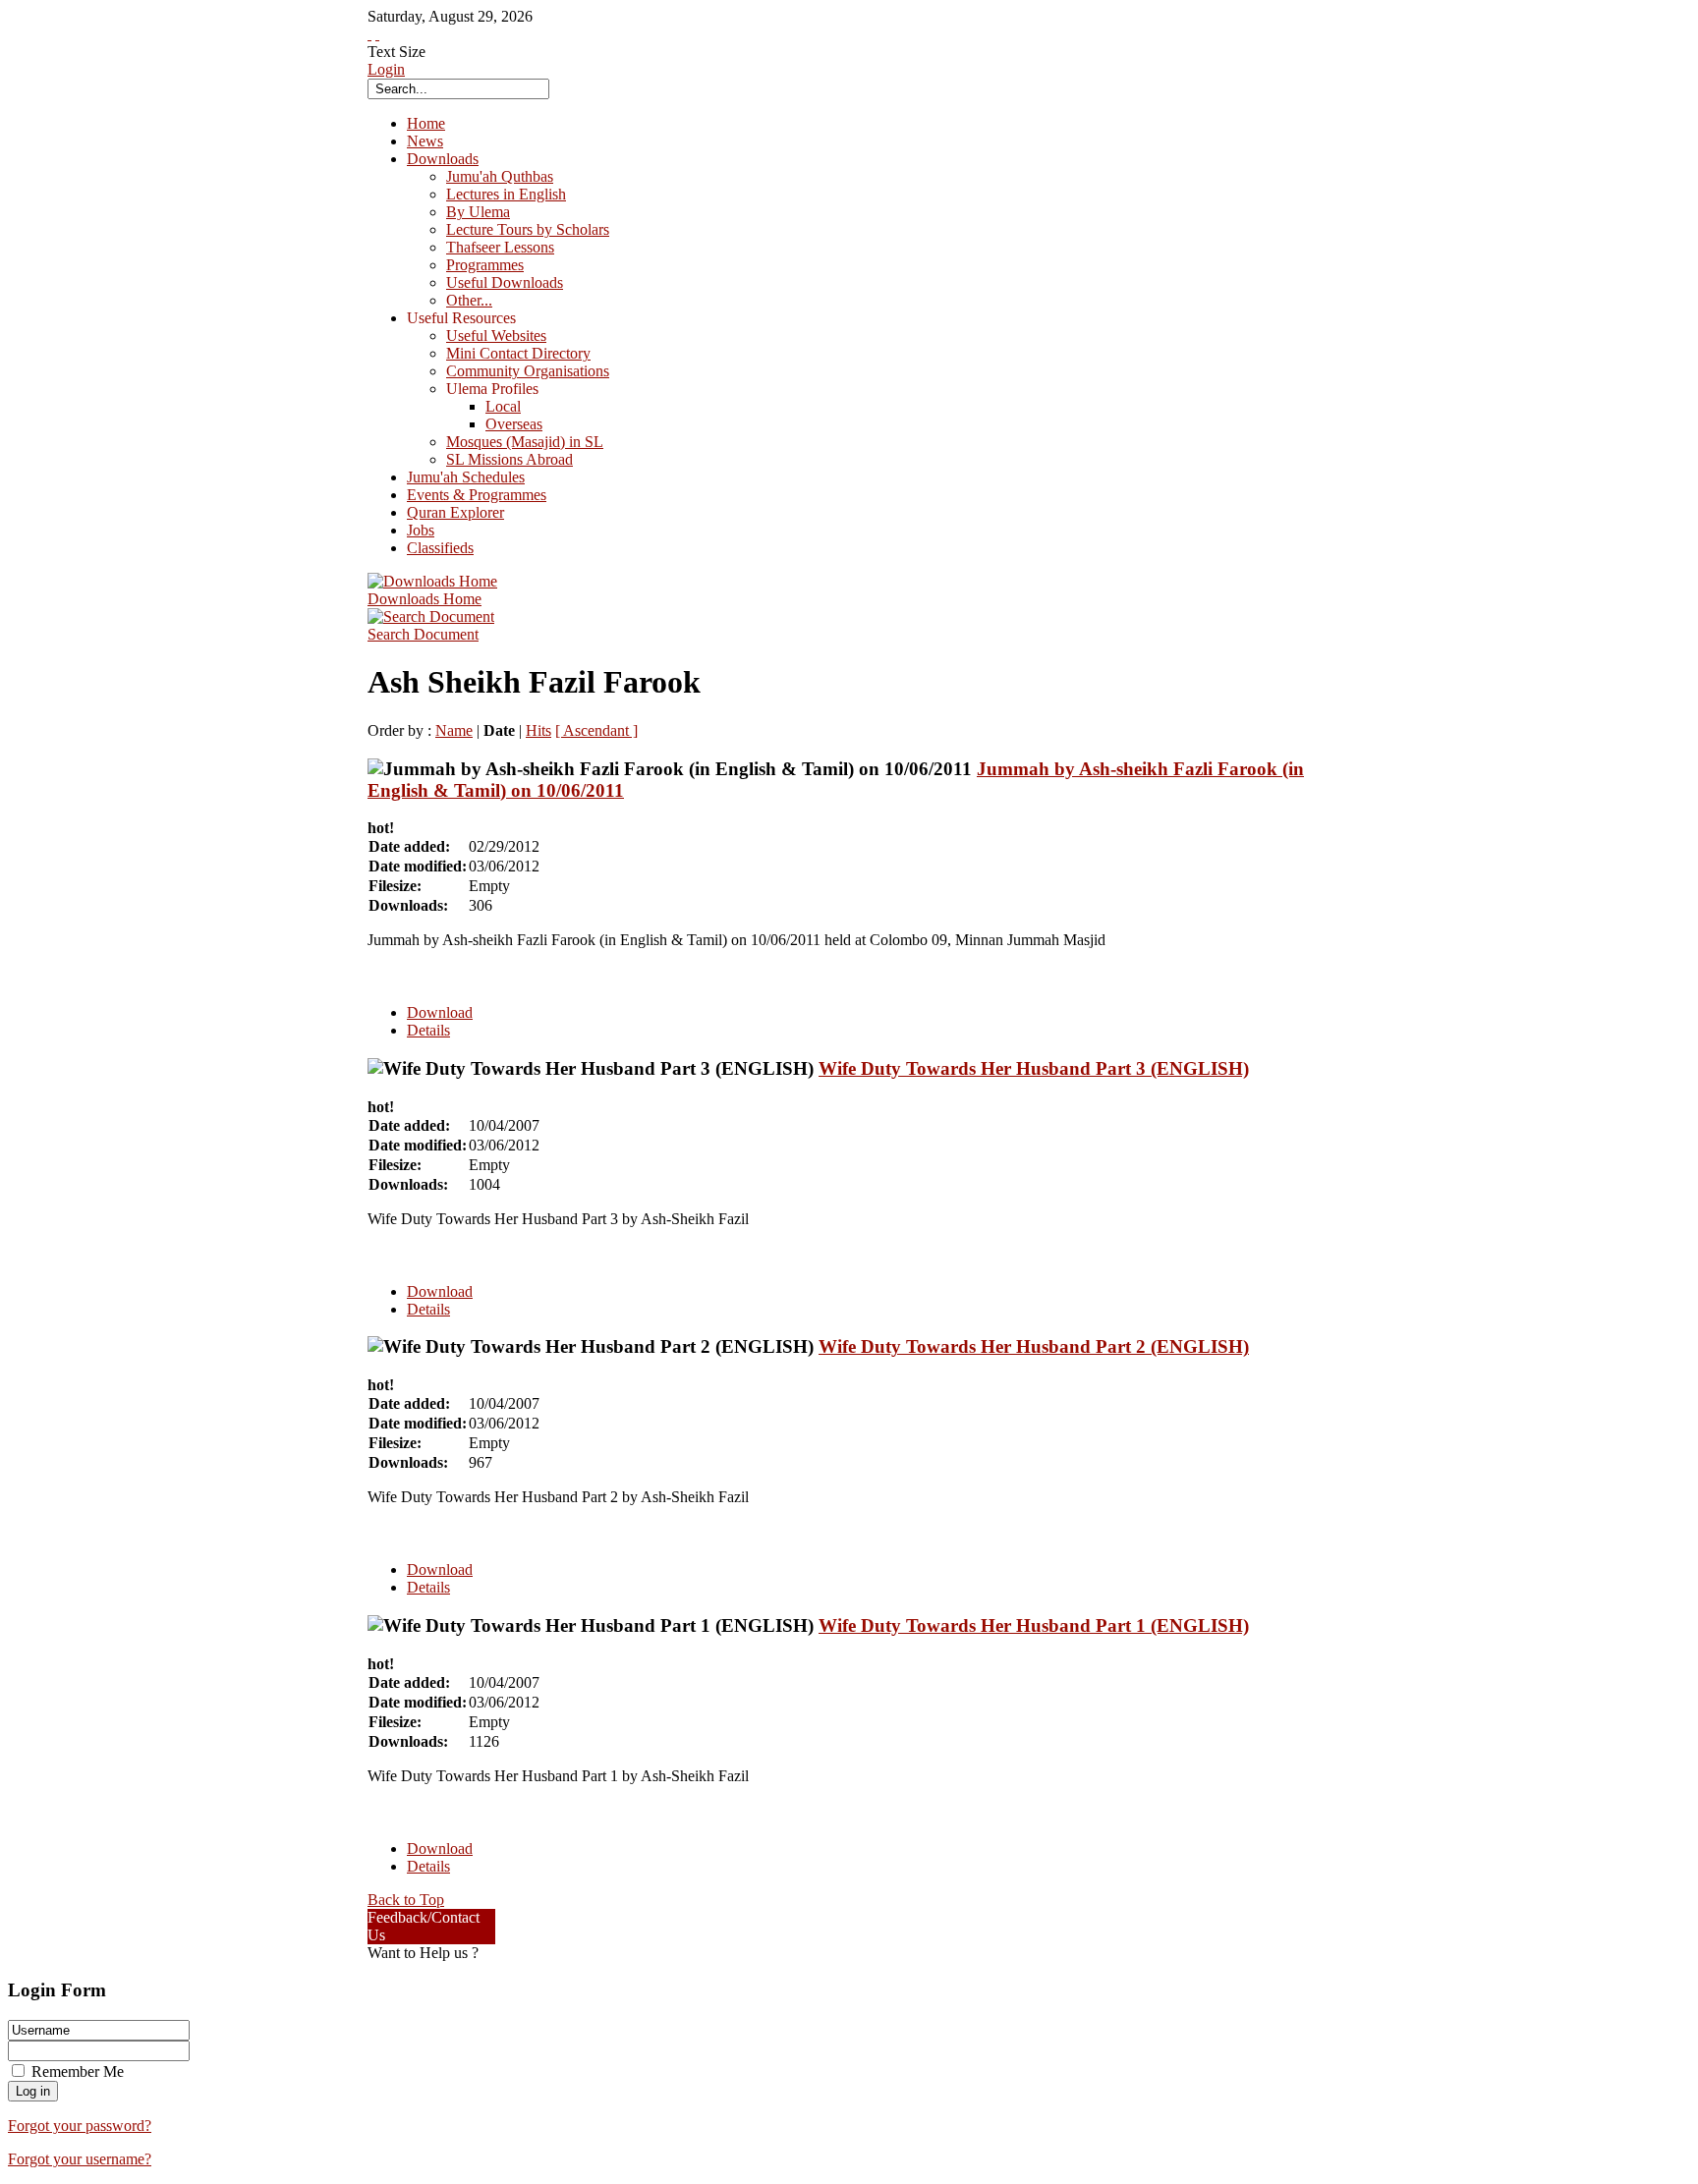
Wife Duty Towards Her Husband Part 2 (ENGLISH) (1034, 1346)
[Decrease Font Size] (377, 34)
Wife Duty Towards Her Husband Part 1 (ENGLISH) (1034, 1625)
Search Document (423, 634)
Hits (538, 730)
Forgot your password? (80, 2126)
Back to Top (406, 1900)
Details (428, 1030)
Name (454, 730)
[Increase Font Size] (369, 34)
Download (440, 1012)
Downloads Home (424, 599)
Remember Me (78, 2072)
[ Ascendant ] (596, 730)
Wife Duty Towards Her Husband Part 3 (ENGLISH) (1034, 1068)
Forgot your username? (80, 2159)
